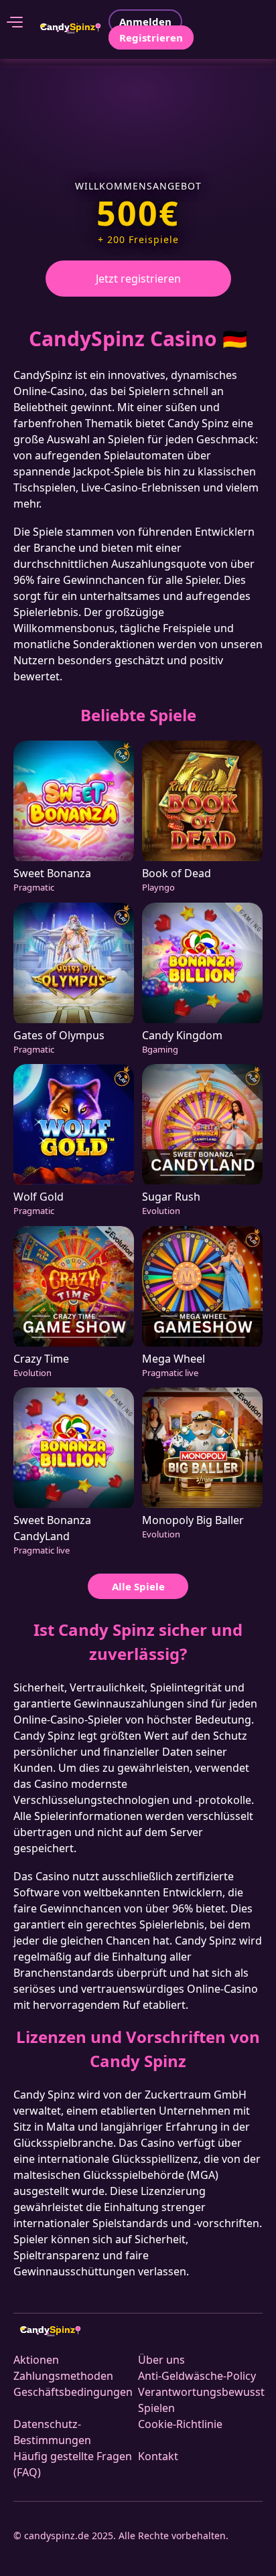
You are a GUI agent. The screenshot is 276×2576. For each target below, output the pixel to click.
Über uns (161, 2360)
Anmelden (145, 21)
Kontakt (158, 2456)
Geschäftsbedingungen (73, 2392)
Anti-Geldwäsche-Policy (197, 2376)
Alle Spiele (138, 1586)
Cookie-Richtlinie (180, 2424)
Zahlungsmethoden (63, 2376)
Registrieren (151, 37)
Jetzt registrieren (138, 279)
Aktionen (36, 2360)
